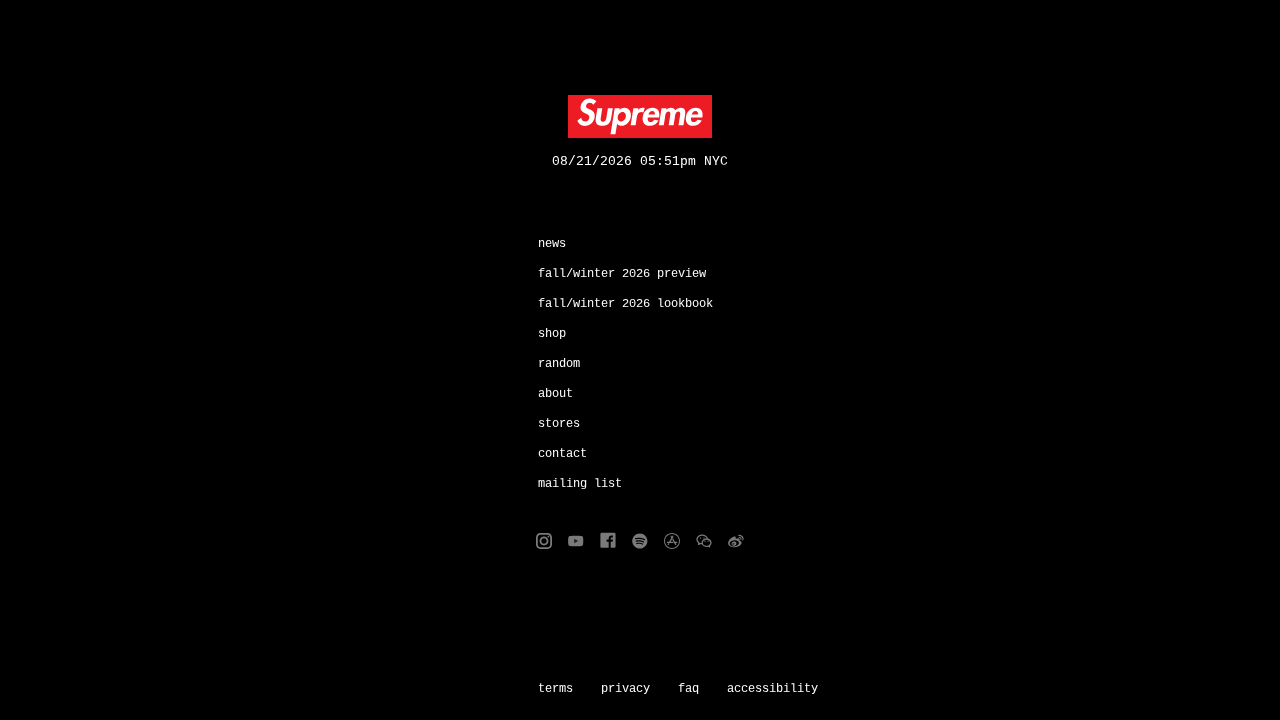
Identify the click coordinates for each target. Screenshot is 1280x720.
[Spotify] (640, 541)
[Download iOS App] (672, 541)
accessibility (772, 689)
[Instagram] (544, 541)
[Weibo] (736, 541)
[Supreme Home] (640, 117)
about (555, 394)
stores (559, 424)
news (552, 244)
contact (562, 454)
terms (555, 689)
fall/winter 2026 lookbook (625, 304)
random (559, 364)
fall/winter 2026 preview (622, 274)
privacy (625, 689)
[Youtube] (576, 541)
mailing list (580, 484)
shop (552, 334)
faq (688, 689)
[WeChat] (704, 541)
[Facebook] (608, 540)
